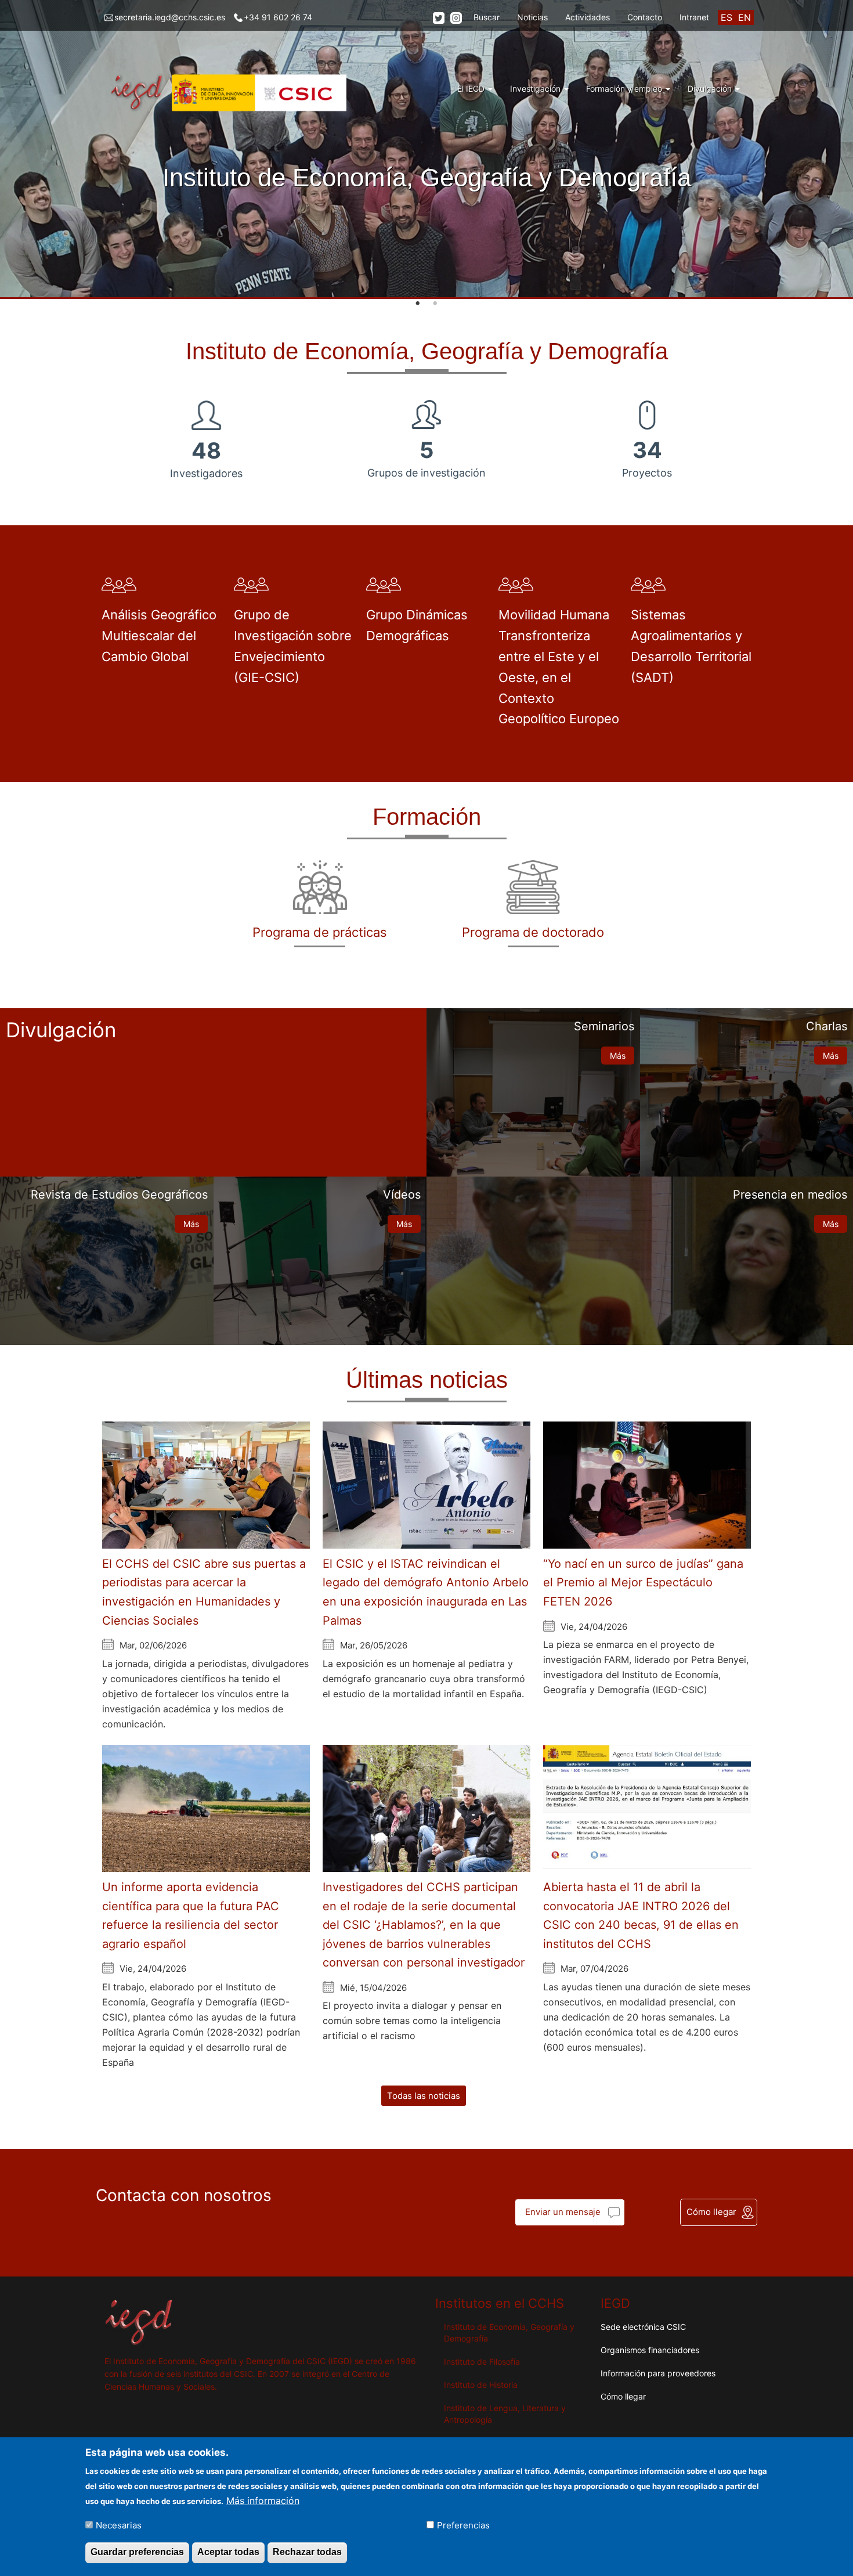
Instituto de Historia (481, 2385)
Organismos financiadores (650, 2350)
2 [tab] (435, 304)
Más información (263, 2500)
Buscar (487, 17)
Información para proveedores (658, 2373)
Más (618, 1056)
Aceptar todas (228, 2552)
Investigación (536, 89)
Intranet (694, 17)
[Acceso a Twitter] (439, 18)
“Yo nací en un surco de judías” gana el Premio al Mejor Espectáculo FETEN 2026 (643, 1583)
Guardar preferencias (137, 2552)
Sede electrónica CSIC (643, 2327)
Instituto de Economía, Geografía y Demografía (509, 2333)
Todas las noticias (424, 2096)
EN (744, 17)
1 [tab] (418, 304)
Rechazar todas (307, 2552)
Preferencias (463, 2525)
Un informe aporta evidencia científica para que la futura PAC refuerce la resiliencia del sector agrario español (191, 1915)
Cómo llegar (711, 2212)
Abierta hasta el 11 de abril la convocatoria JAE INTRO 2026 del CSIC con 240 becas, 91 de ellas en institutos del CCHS (641, 1915)
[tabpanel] (426, 149)
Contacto (645, 17)
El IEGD (472, 89)
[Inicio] (230, 93)
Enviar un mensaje (563, 2212)
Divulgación (711, 89)
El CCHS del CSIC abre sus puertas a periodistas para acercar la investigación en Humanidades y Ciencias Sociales (204, 1592)
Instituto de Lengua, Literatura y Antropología (505, 2414)
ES (727, 17)
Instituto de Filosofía (482, 2362)
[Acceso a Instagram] (456, 18)
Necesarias (119, 2525)
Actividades (588, 17)
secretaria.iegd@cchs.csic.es (170, 17)
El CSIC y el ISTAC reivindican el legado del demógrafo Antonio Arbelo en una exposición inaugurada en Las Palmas (426, 1592)
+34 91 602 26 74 (278, 17)
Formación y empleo (625, 89)
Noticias (532, 17)
